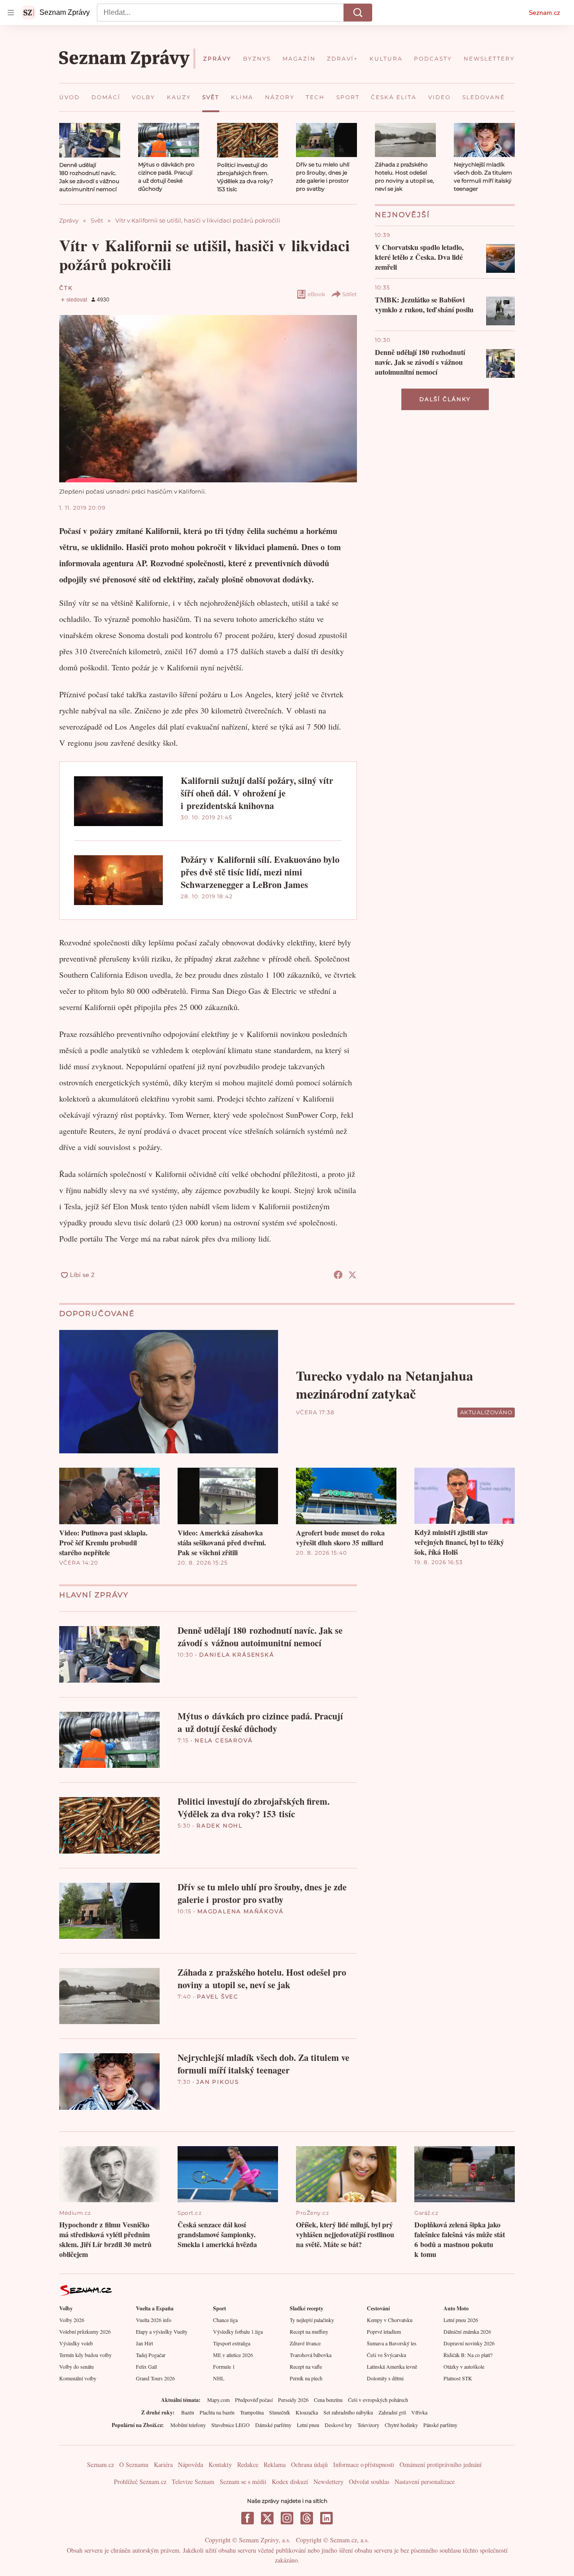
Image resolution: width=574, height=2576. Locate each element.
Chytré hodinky (401, 2425)
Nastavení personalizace (425, 2482)
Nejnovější (402, 215)
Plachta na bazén (217, 2412)
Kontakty (220, 2464)
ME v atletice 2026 (233, 2355)
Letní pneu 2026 (461, 2320)
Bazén (188, 2412)
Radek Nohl (220, 1826)
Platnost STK (458, 2378)
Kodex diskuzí (290, 2482)
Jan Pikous (218, 2082)
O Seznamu (134, 2464)
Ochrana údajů (309, 2464)
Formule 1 (224, 2366)
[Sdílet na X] (352, 1275)
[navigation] (11, 13)
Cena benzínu (328, 2400)
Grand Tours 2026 (155, 2378)
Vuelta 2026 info (154, 2320)
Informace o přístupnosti (364, 2464)
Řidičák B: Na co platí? (468, 2355)
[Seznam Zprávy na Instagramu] (287, 2518)
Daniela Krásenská (237, 1655)
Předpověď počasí (254, 2400)
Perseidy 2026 (293, 2400)
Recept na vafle (306, 2366)
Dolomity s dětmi (385, 2378)
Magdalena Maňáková (240, 1911)
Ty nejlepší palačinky (312, 2320)
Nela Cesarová (224, 1740)
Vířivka (419, 2412)
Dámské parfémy (273, 2425)
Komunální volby (78, 2378)
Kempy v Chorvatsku (390, 2320)
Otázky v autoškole (464, 2366)
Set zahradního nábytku (348, 2412)
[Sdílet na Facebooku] (338, 1275)
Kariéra (163, 2464)
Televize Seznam (193, 2482)
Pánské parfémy (440, 2425)
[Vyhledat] (358, 13)
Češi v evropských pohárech (378, 2400)
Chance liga (225, 2320)
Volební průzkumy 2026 (85, 2331)
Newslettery (328, 2482)
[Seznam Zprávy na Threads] (307, 2518)
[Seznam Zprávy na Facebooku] (248, 2518)
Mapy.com (218, 2400)
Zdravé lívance (305, 2343)
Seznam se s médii (243, 2482)
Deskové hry (338, 2425)
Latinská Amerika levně (392, 2366)
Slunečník (280, 2412)
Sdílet (350, 294)
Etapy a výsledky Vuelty (162, 2331)
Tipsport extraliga (232, 2343)
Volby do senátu (76, 2366)
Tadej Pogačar (151, 2355)
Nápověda (191, 2464)
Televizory (368, 2425)
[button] (90, 140)
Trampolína (252, 2412)
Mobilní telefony (188, 2425)
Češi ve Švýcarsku (387, 2355)
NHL (219, 2378)
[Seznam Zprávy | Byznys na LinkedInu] (326, 2518)
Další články (445, 399)
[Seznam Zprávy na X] (267, 2518)
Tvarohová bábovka (311, 2355)
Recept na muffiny (309, 2331)
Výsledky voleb (76, 2343)
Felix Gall (146, 2366)
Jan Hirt (144, 2343)
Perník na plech (306, 2378)
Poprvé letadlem (384, 2331)
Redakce (248, 2464)
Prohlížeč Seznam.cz (140, 2482)
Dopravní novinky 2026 (469, 2343)
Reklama (275, 2464)
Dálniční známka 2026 (467, 2331)
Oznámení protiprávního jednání (441, 2464)
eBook (316, 294)
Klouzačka (307, 2412)
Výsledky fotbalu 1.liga (238, 2331)
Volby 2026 (72, 2320)
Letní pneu (308, 2425)
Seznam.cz (544, 13)
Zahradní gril (392, 2412)
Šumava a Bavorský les (392, 2343)
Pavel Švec (218, 1997)
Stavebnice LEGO (230, 2425)
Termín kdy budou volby (85, 2355)
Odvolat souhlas (369, 2482)
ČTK (66, 288)
